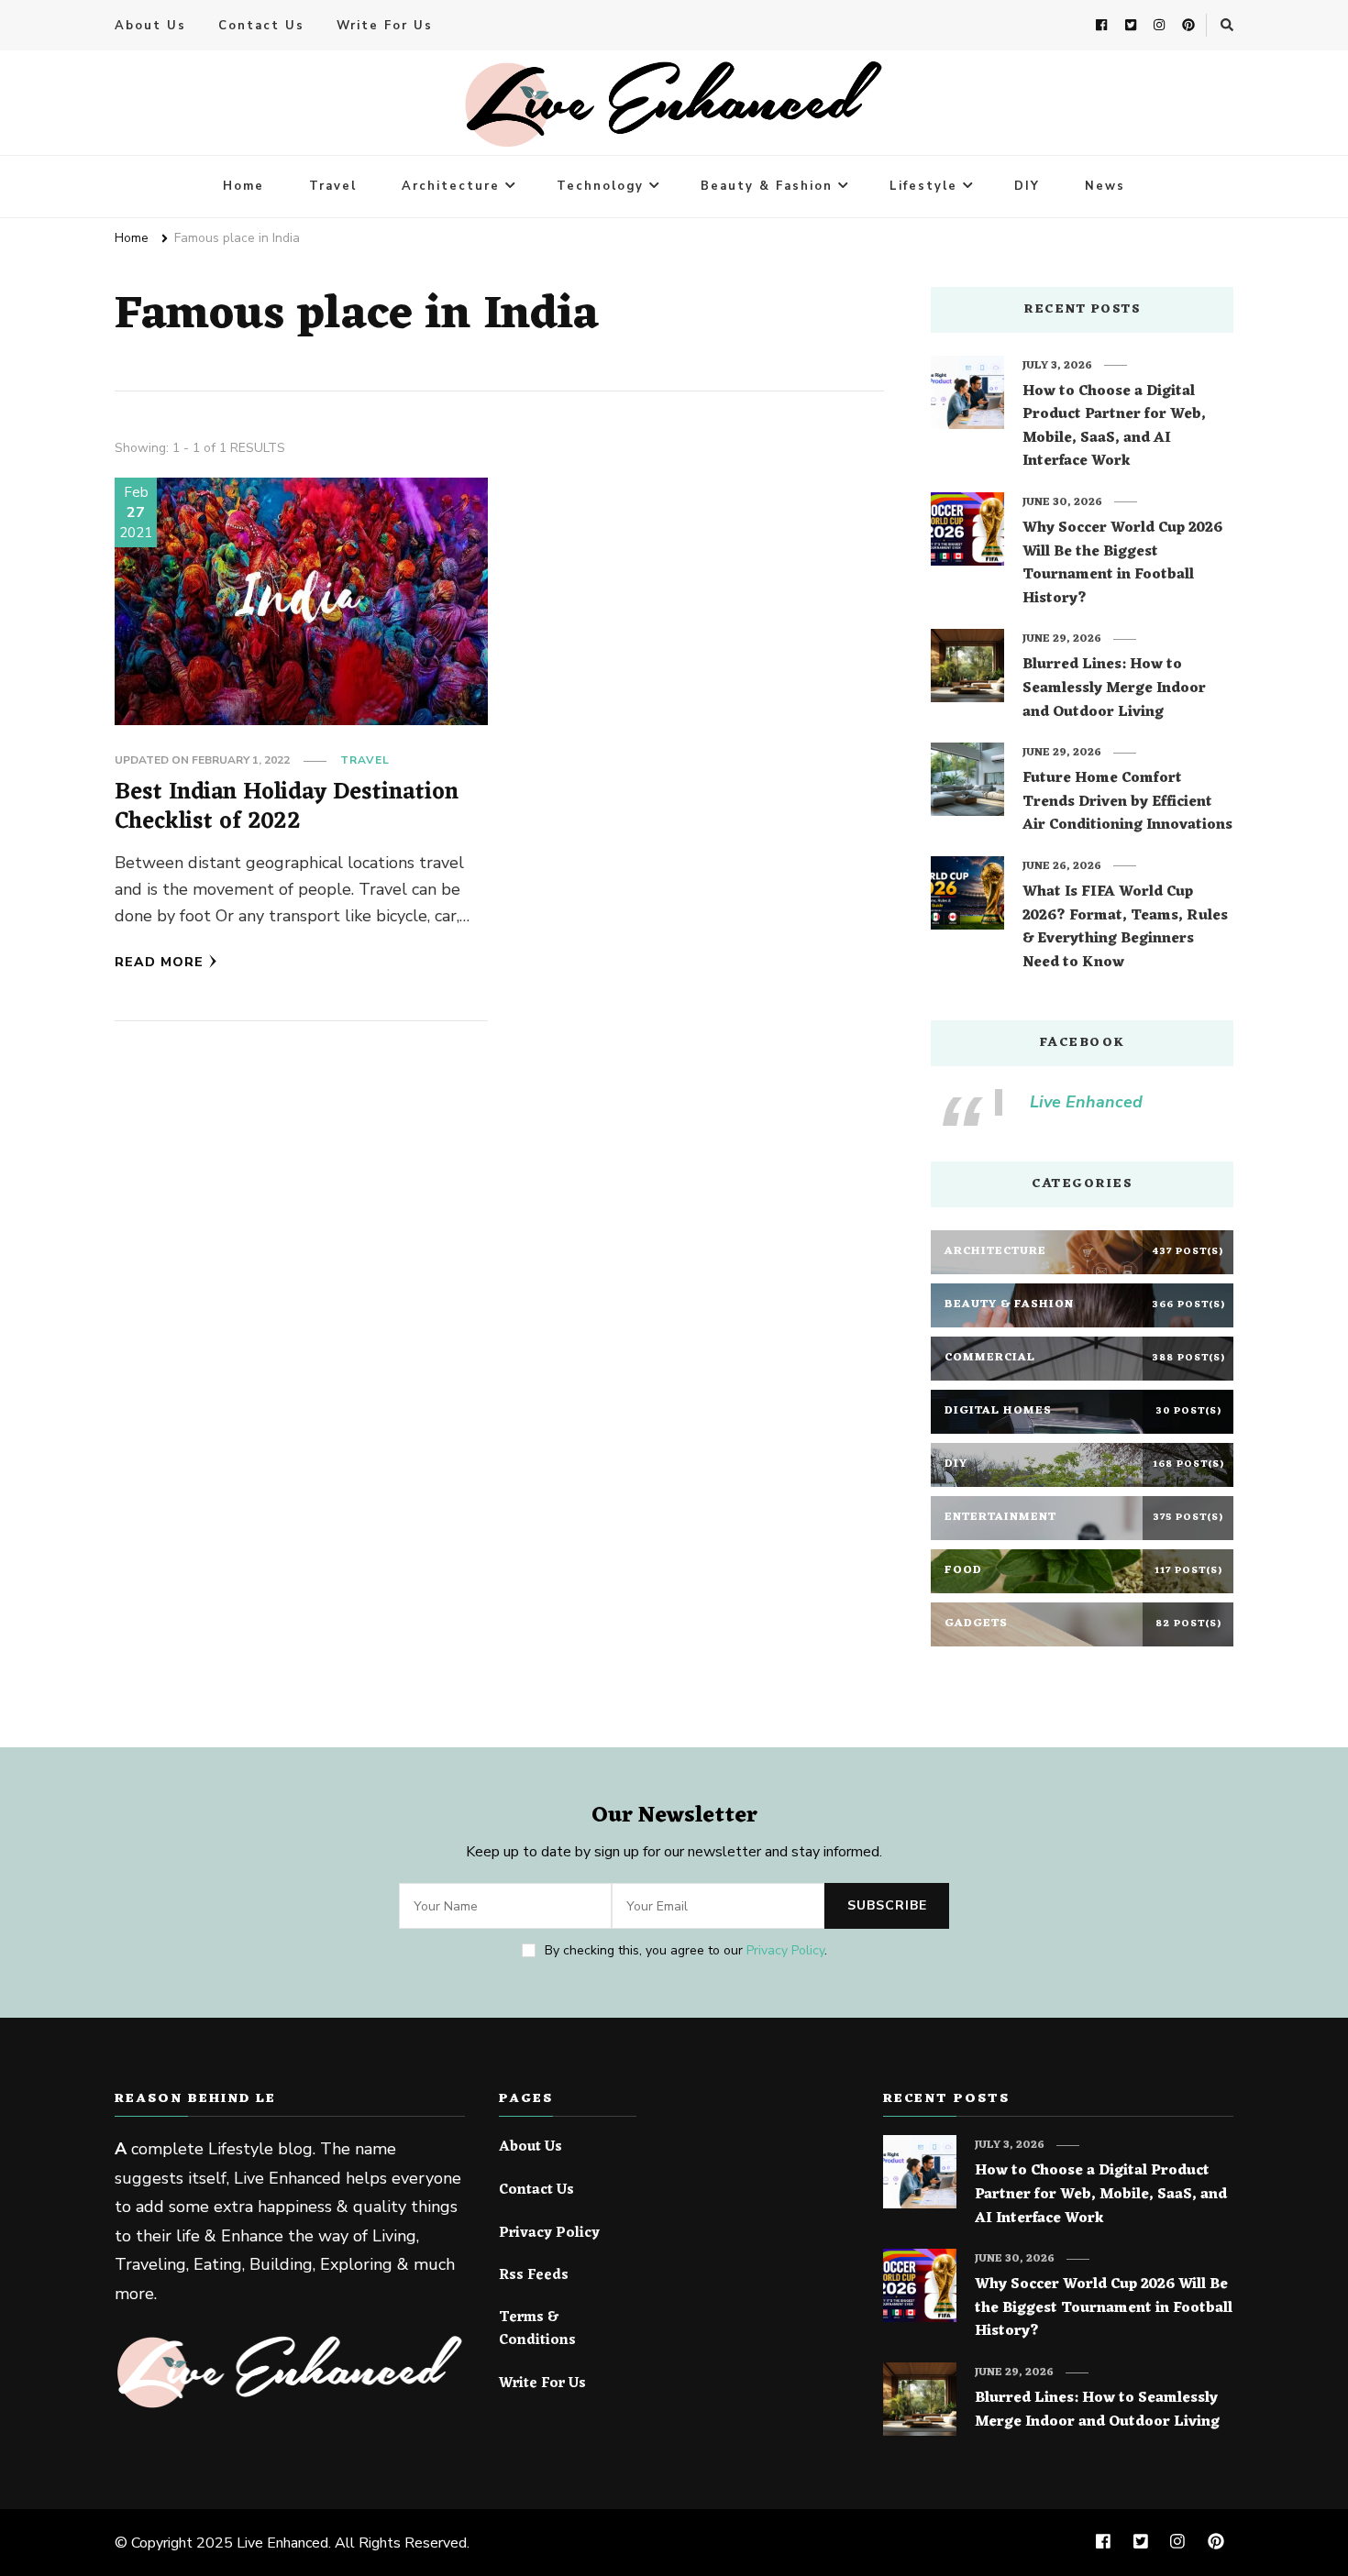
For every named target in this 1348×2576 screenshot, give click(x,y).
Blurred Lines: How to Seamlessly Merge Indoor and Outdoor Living (1114, 689)
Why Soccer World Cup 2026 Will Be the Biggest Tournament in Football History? (1122, 564)
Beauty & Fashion (767, 186)
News (1105, 186)
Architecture (451, 186)
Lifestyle (923, 186)
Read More (159, 962)
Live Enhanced (1086, 1102)
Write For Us (385, 26)
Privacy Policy (785, 1950)
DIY (1027, 186)
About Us (150, 26)
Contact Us (261, 26)
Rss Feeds (534, 2276)
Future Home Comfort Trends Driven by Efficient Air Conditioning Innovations (1127, 803)
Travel (333, 186)
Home (243, 186)
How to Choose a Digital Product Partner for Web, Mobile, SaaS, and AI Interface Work (1114, 427)
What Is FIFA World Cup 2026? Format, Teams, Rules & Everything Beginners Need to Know (1125, 928)
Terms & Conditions (537, 2330)
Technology (600, 186)
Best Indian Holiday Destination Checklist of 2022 (287, 807)
